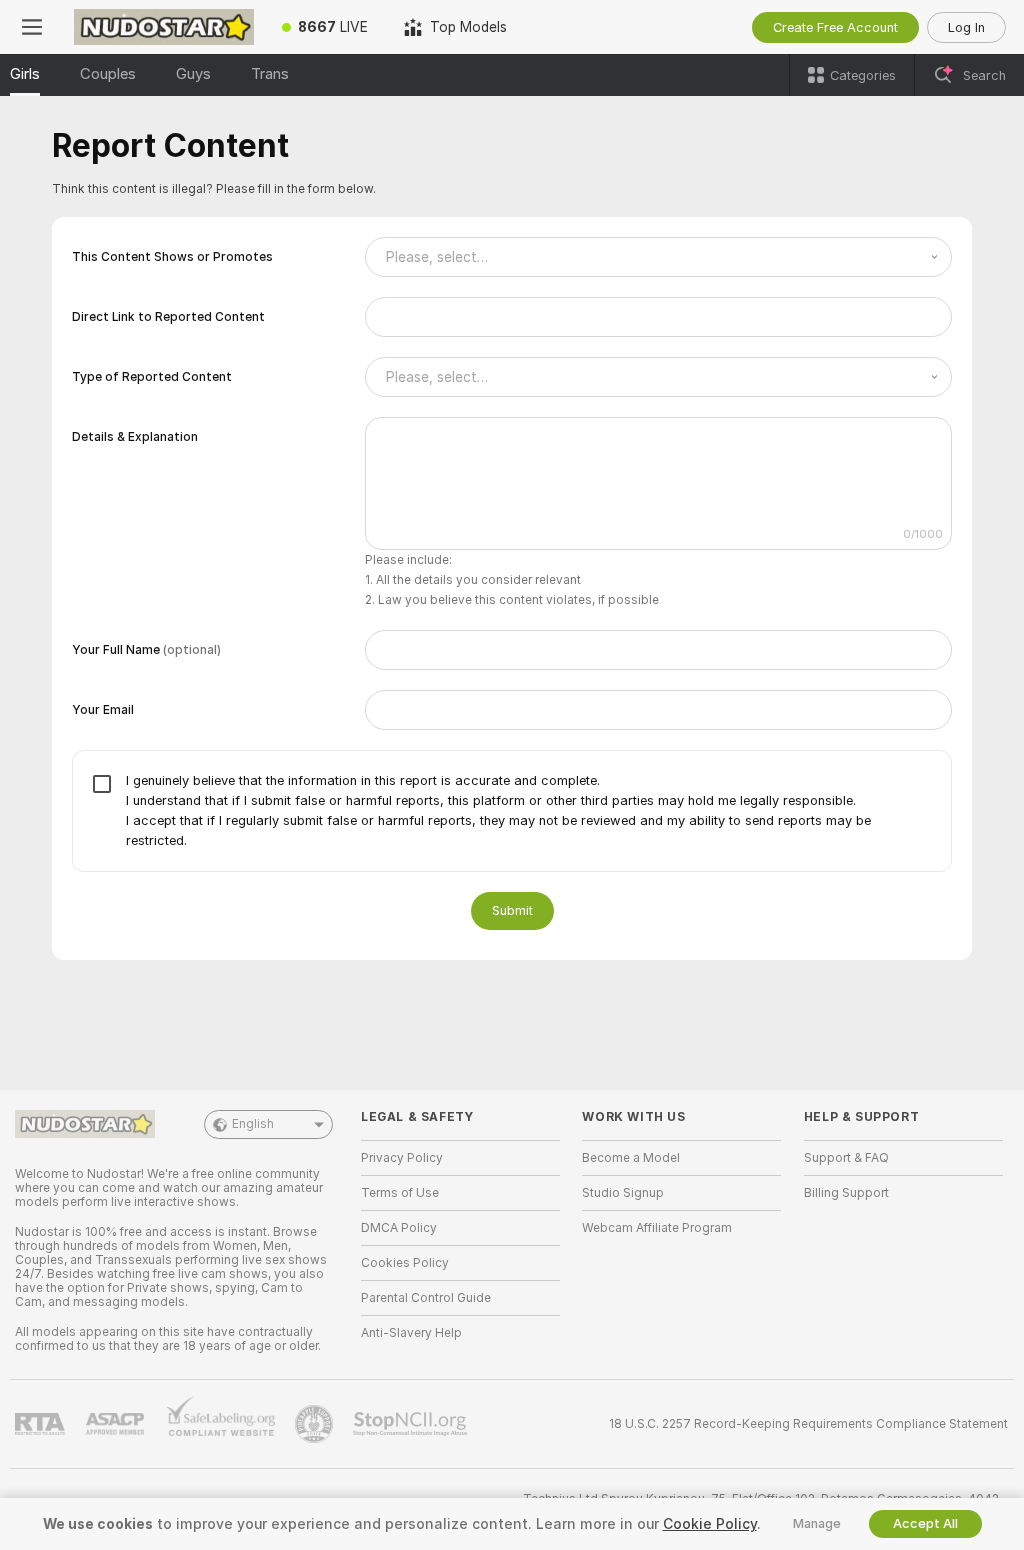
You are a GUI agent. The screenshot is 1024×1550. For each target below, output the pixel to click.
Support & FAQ (846, 1158)
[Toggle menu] (32, 27)
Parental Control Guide (426, 1298)
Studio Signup (623, 1193)
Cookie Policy (710, 1524)
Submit (512, 910)
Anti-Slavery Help (411, 1333)
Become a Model (631, 1158)
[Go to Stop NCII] (412, 1424)
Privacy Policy (402, 1158)
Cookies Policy (405, 1263)
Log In (966, 27)
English (253, 1124)
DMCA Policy (399, 1228)
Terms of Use (400, 1193)
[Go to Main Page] (164, 27)
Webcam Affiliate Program (657, 1228)
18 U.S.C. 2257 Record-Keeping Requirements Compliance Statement (808, 1424)
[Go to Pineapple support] (316, 1424)
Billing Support (846, 1193)
